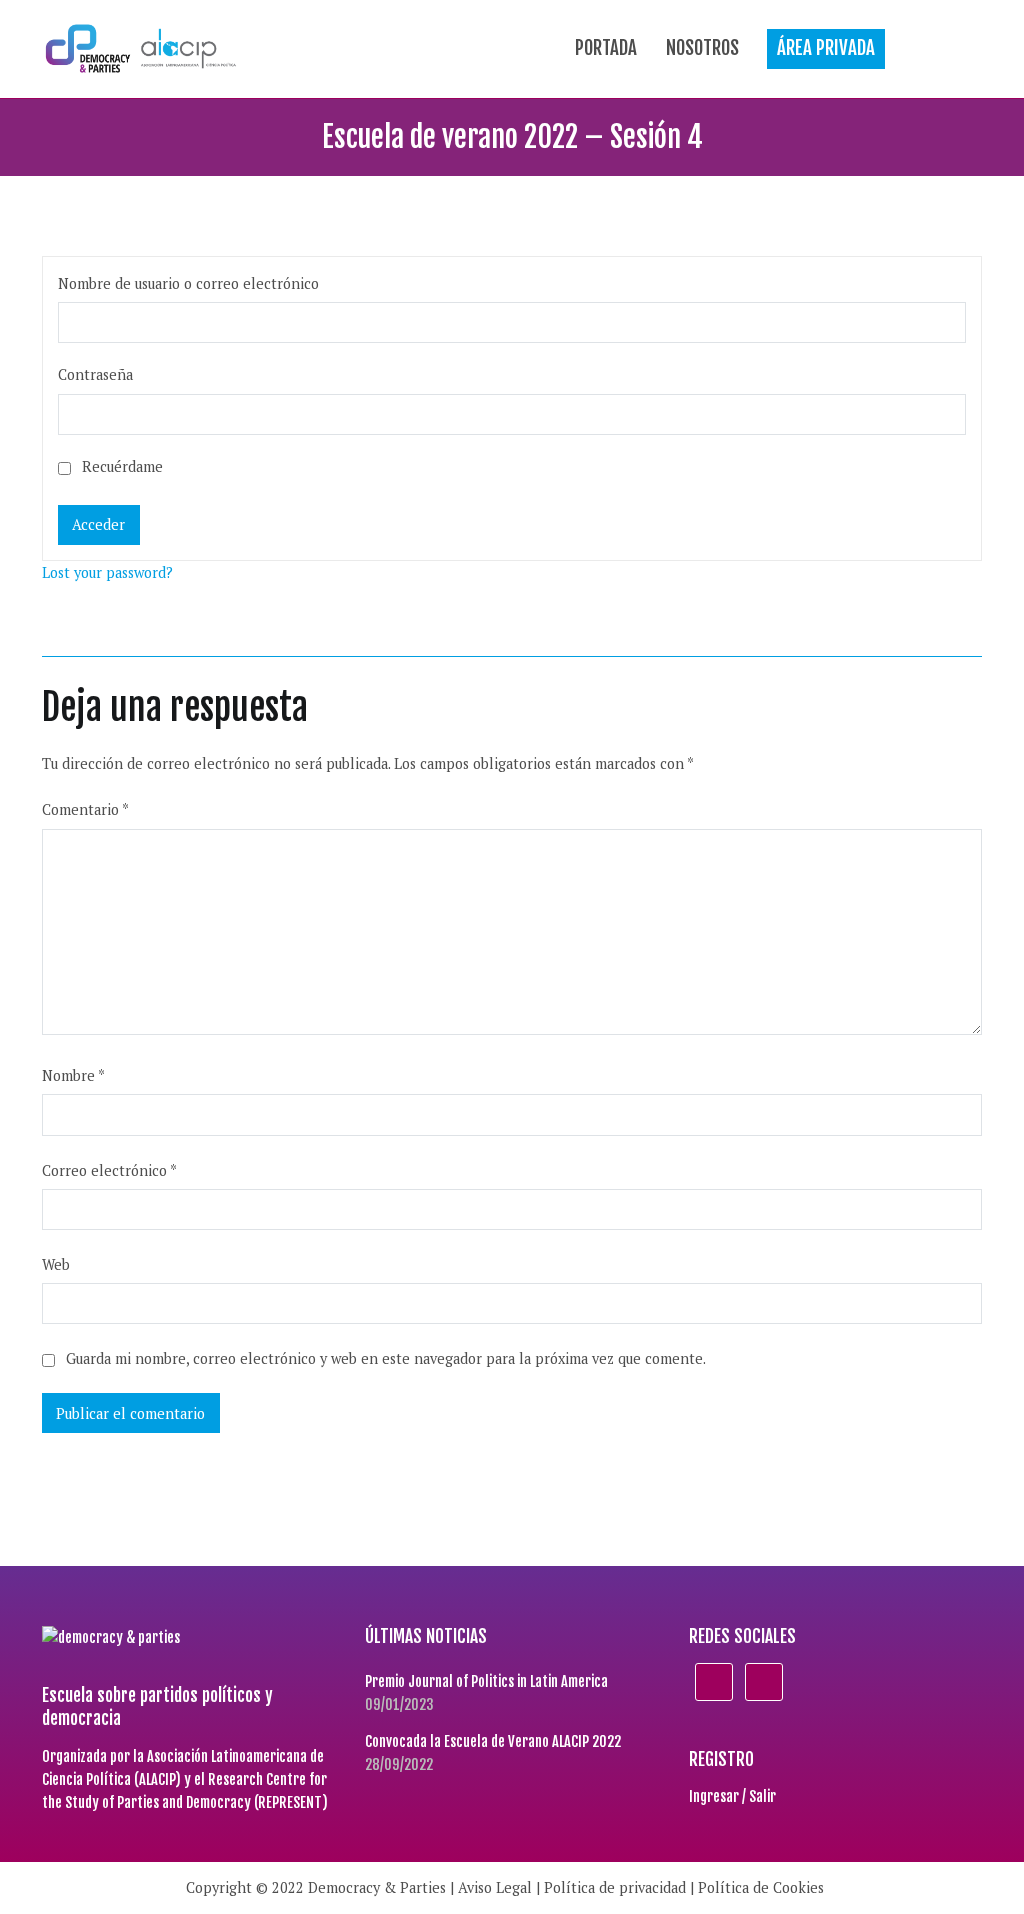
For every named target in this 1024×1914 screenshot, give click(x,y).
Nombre (73, 1075)
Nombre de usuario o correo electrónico (188, 283)
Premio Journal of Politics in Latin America (486, 1681)
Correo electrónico (109, 1170)
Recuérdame (120, 466)
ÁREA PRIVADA (826, 48)
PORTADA (606, 48)
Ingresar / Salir (732, 1796)
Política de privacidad (615, 1887)
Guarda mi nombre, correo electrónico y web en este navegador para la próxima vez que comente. (386, 1358)
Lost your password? (107, 572)
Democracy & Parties (377, 1887)
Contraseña (95, 374)
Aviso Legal (495, 1887)
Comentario (85, 809)
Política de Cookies (761, 1887)
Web (56, 1264)
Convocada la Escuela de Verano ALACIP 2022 (493, 1741)
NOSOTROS (702, 48)
